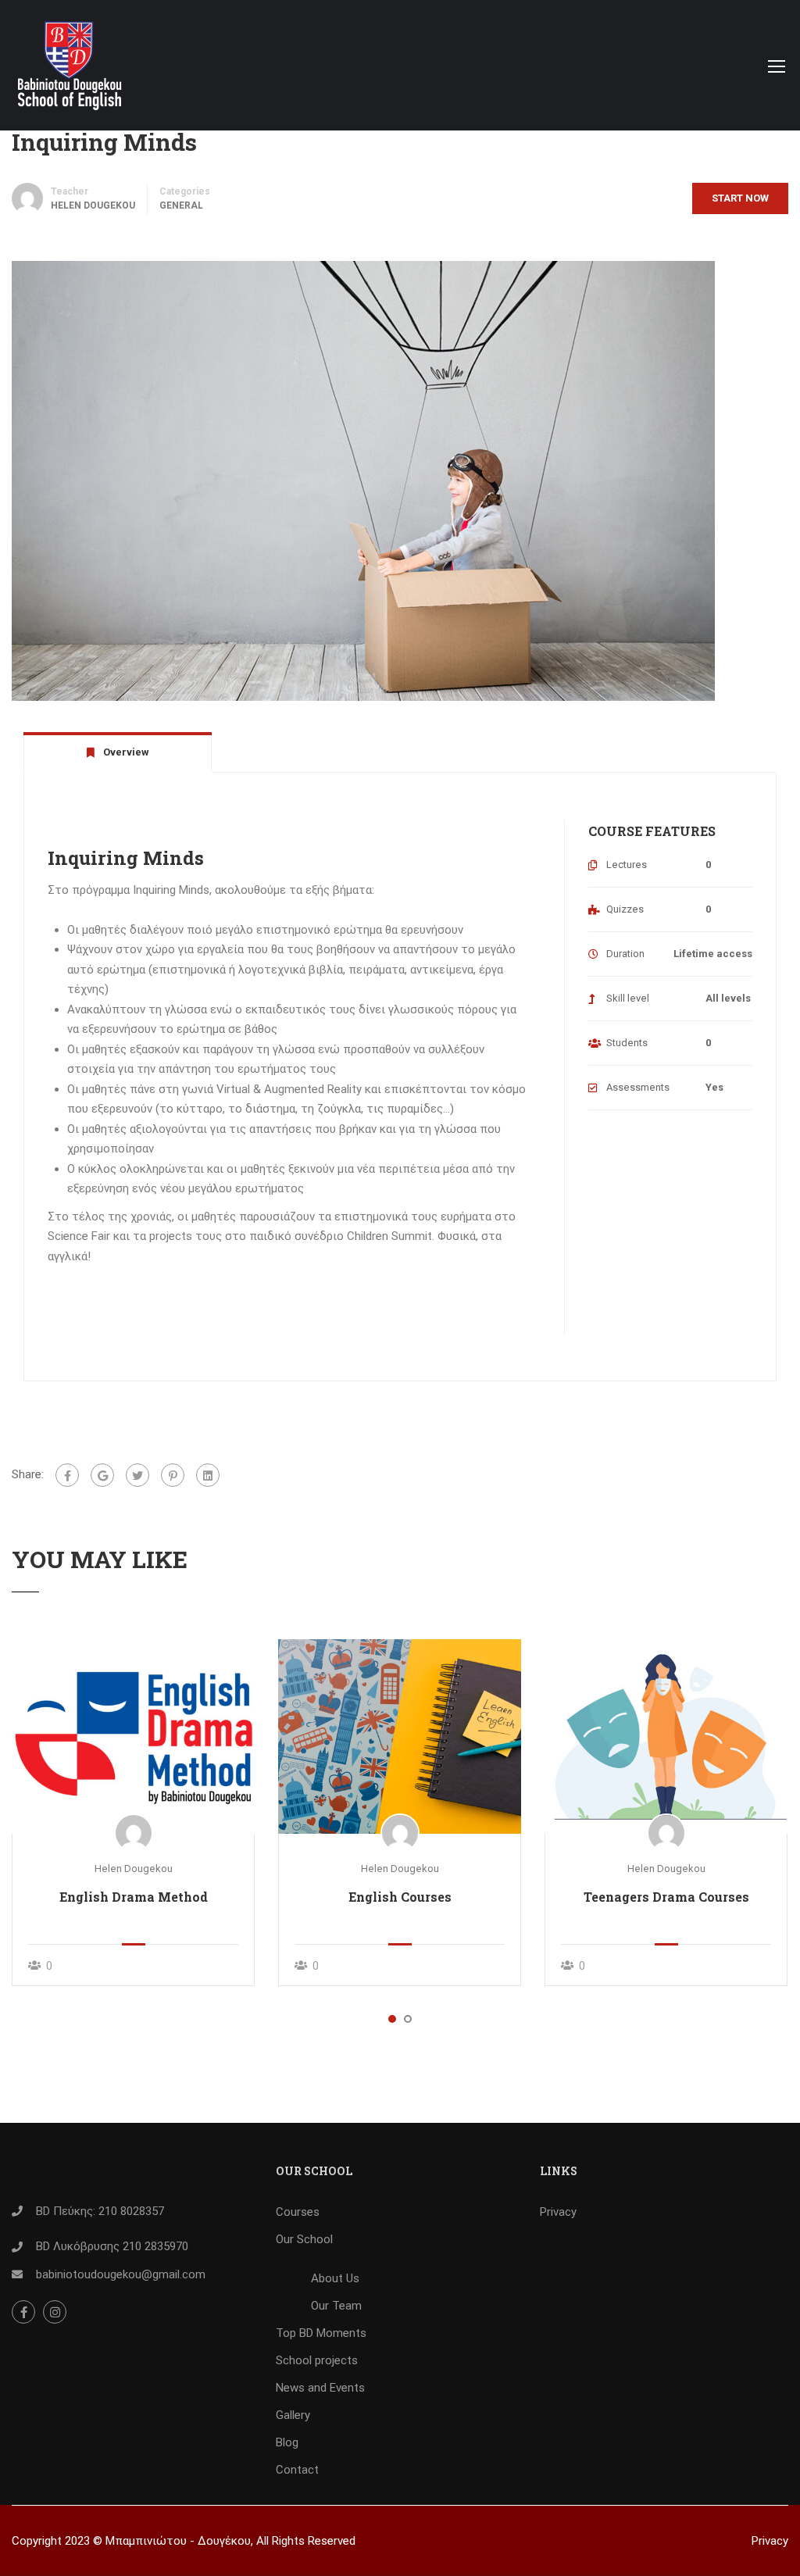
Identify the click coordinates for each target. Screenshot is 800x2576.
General (181, 205)
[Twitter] (137, 1475)
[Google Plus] (102, 1475)
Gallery (293, 2415)
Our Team (336, 2306)
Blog (287, 2442)
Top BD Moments (321, 2333)
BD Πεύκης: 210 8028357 (100, 2211)
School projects (317, 2360)
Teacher (70, 191)
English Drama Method (134, 1897)
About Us (335, 2278)
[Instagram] (55, 2312)
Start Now (740, 198)
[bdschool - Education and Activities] (71, 73)
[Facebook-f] (23, 2312)
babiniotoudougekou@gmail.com (121, 2274)
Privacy (558, 2212)
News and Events (320, 2388)
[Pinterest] (173, 1475)
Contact (297, 2470)
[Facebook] (67, 1475)
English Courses (400, 1897)
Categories (185, 191)
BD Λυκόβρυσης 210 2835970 (112, 2246)
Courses (298, 2212)
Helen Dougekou (134, 1869)
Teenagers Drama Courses (666, 1897)
